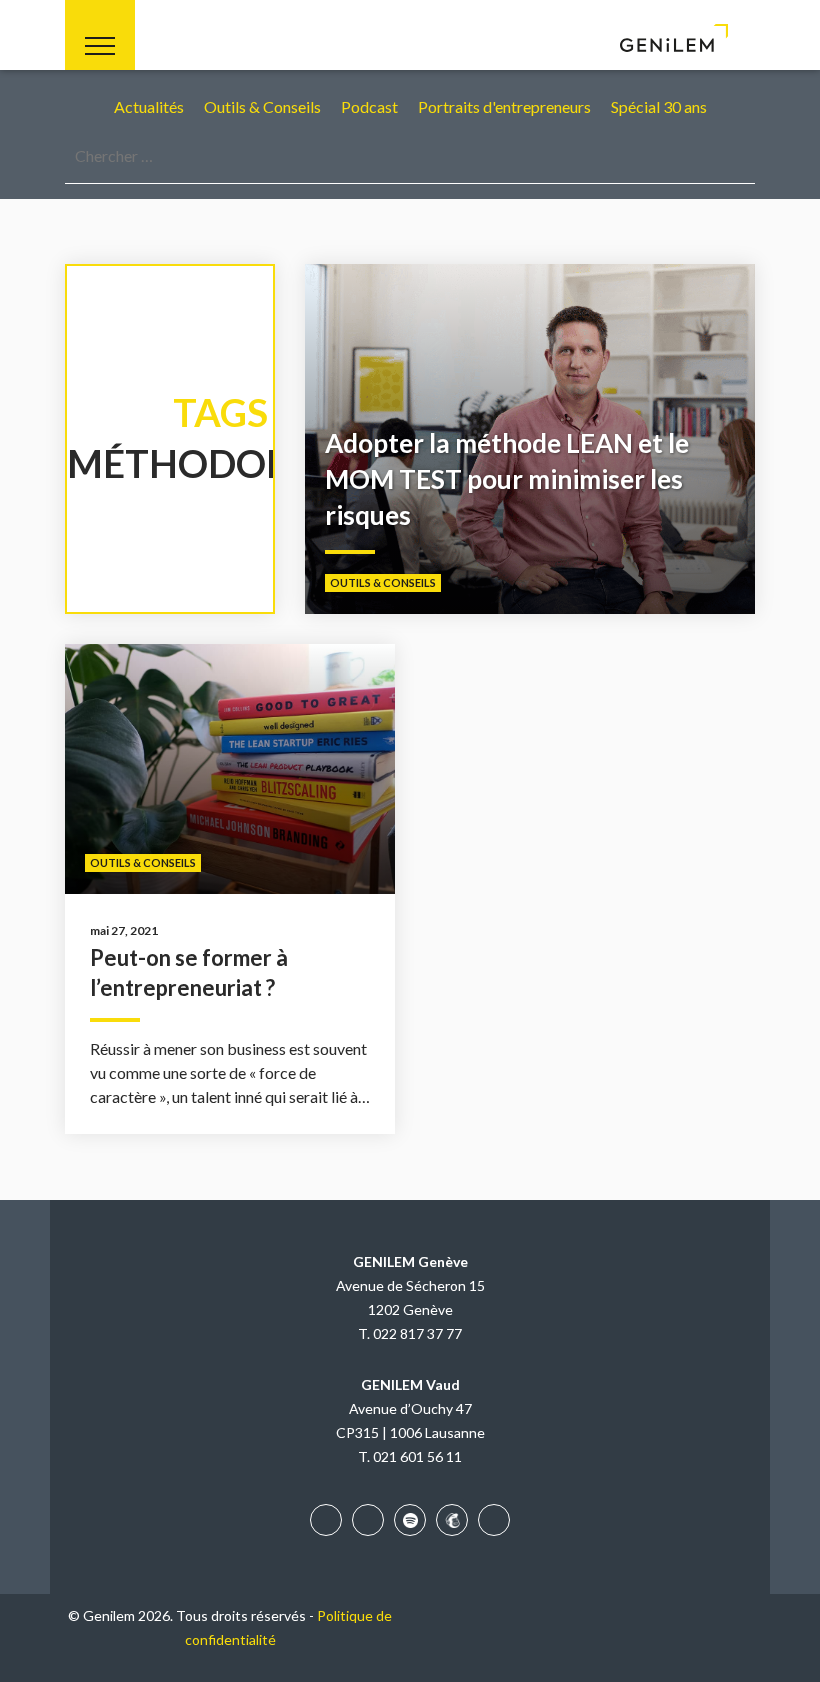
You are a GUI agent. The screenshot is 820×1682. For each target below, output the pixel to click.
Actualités (149, 106)
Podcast (369, 106)
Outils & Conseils (262, 106)
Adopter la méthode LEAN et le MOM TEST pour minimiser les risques (507, 479)
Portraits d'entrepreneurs (504, 106)
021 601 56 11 (417, 1456)
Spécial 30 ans (659, 106)
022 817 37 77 (417, 1333)
